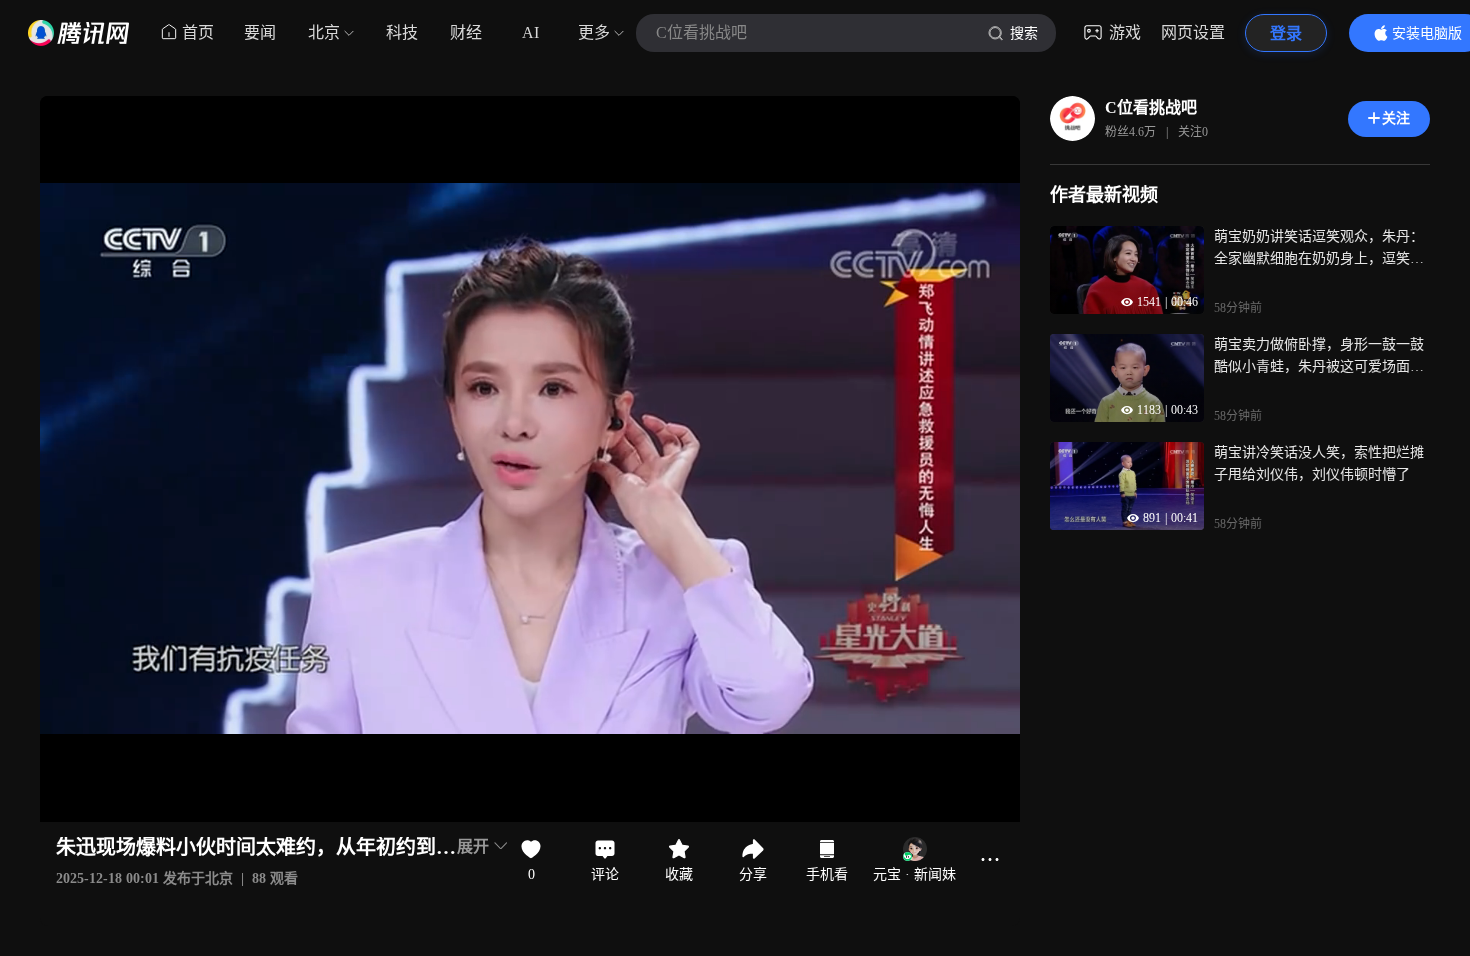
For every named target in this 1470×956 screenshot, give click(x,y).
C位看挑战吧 (1151, 107)
